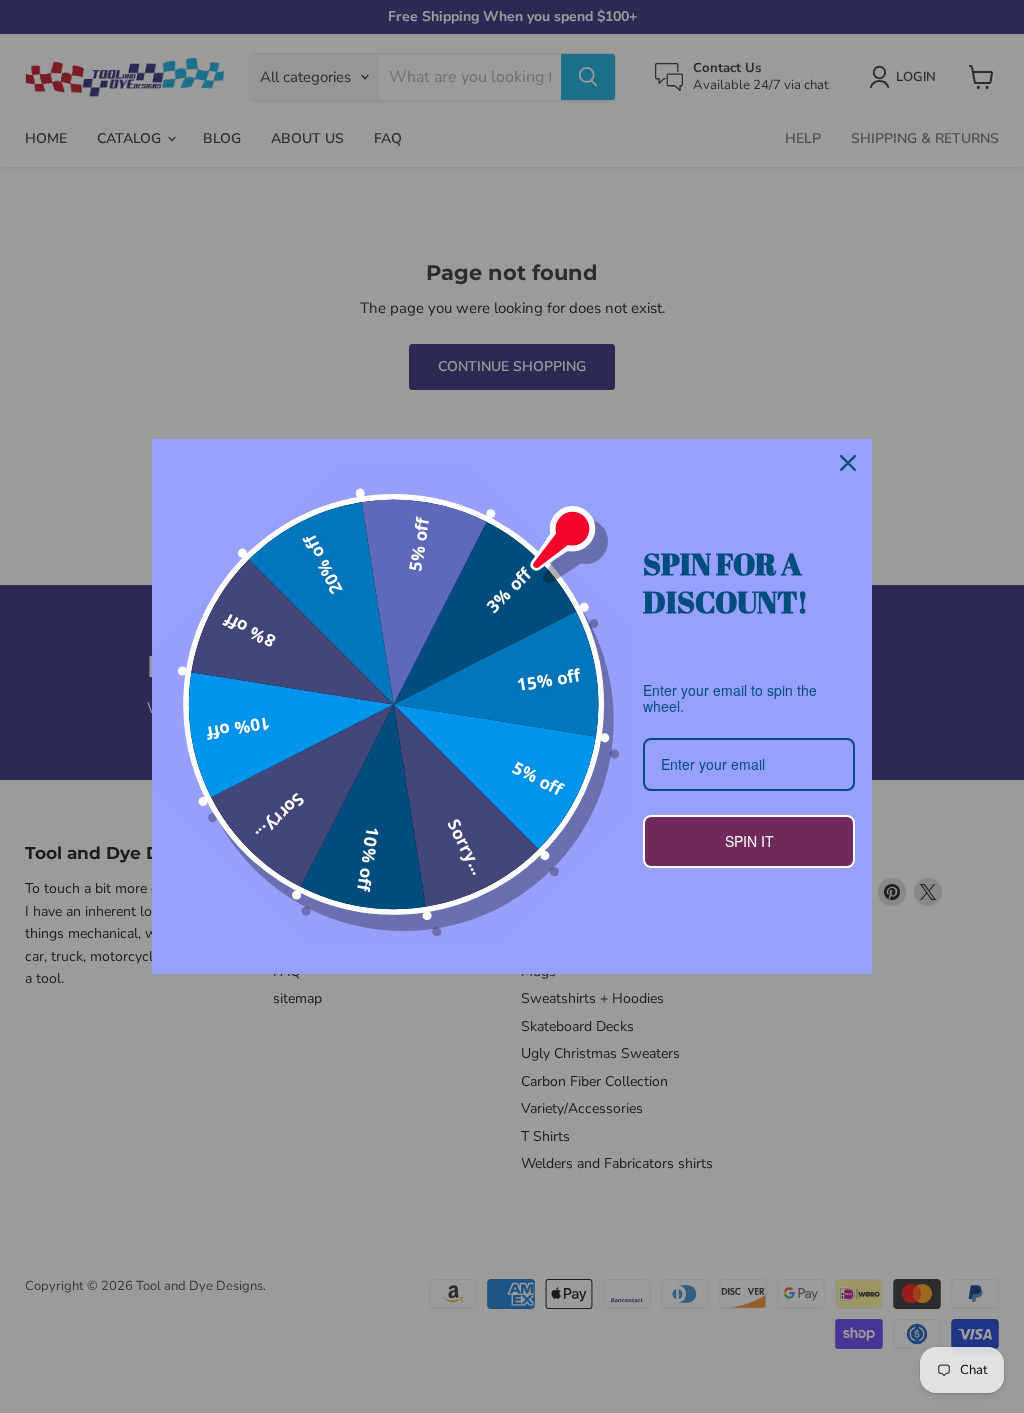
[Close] (848, 463)
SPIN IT (749, 841)
